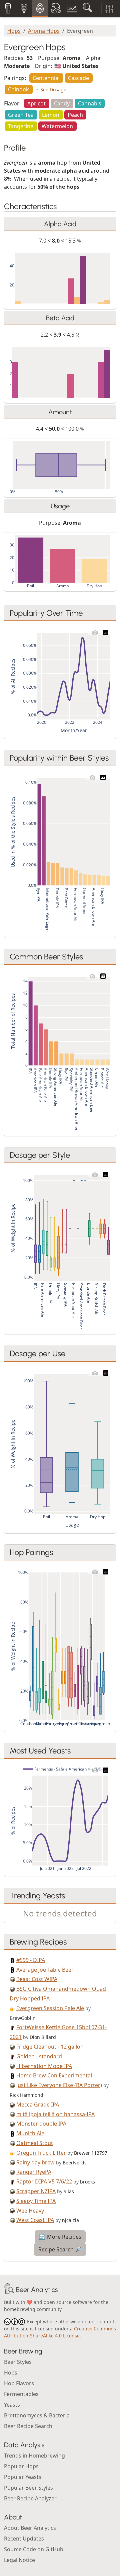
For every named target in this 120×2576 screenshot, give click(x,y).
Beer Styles (18, 2362)
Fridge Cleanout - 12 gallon (50, 2047)
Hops (14, 31)
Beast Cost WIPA (37, 1979)
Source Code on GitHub (34, 2549)
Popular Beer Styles (28, 2488)
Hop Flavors (19, 2383)
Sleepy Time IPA (36, 2201)
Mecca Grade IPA (38, 2105)
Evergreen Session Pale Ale (50, 2008)
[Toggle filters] (109, 9)
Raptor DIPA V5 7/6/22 (44, 2181)
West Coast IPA (35, 2220)
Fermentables (21, 2394)
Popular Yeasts (23, 2477)
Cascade (78, 78)
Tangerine (21, 126)
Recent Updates (24, 2539)
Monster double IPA (41, 2124)
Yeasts (12, 2405)
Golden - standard (39, 2056)
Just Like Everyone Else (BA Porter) (59, 2085)
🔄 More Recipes (60, 2237)
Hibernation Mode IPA (44, 2066)
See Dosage (53, 90)
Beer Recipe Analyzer (30, 2498)
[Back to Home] (9, 2290)
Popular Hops (21, 2466)
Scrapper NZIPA (36, 2191)
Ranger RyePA (34, 2172)
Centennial (46, 78)
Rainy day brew (35, 2162)
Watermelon (57, 126)
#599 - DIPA (31, 1960)
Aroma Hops (44, 31)
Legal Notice (19, 2560)
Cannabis (90, 103)
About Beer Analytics (30, 2528)
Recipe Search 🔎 (60, 2249)
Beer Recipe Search (28, 2426)
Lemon (51, 115)
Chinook (18, 89)
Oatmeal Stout (35, 2143)
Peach (75, 115)
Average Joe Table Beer (45, 1970)
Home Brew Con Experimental (54, 2075)
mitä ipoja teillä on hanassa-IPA (55, 2114)
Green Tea (21, 115)
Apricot (36, 103)
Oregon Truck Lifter (41, 2153)
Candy (62, 103)
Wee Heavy (30, 2211)
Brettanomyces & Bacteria (37, 2415)
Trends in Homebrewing (34, 2456)
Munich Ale (30, 2133)
